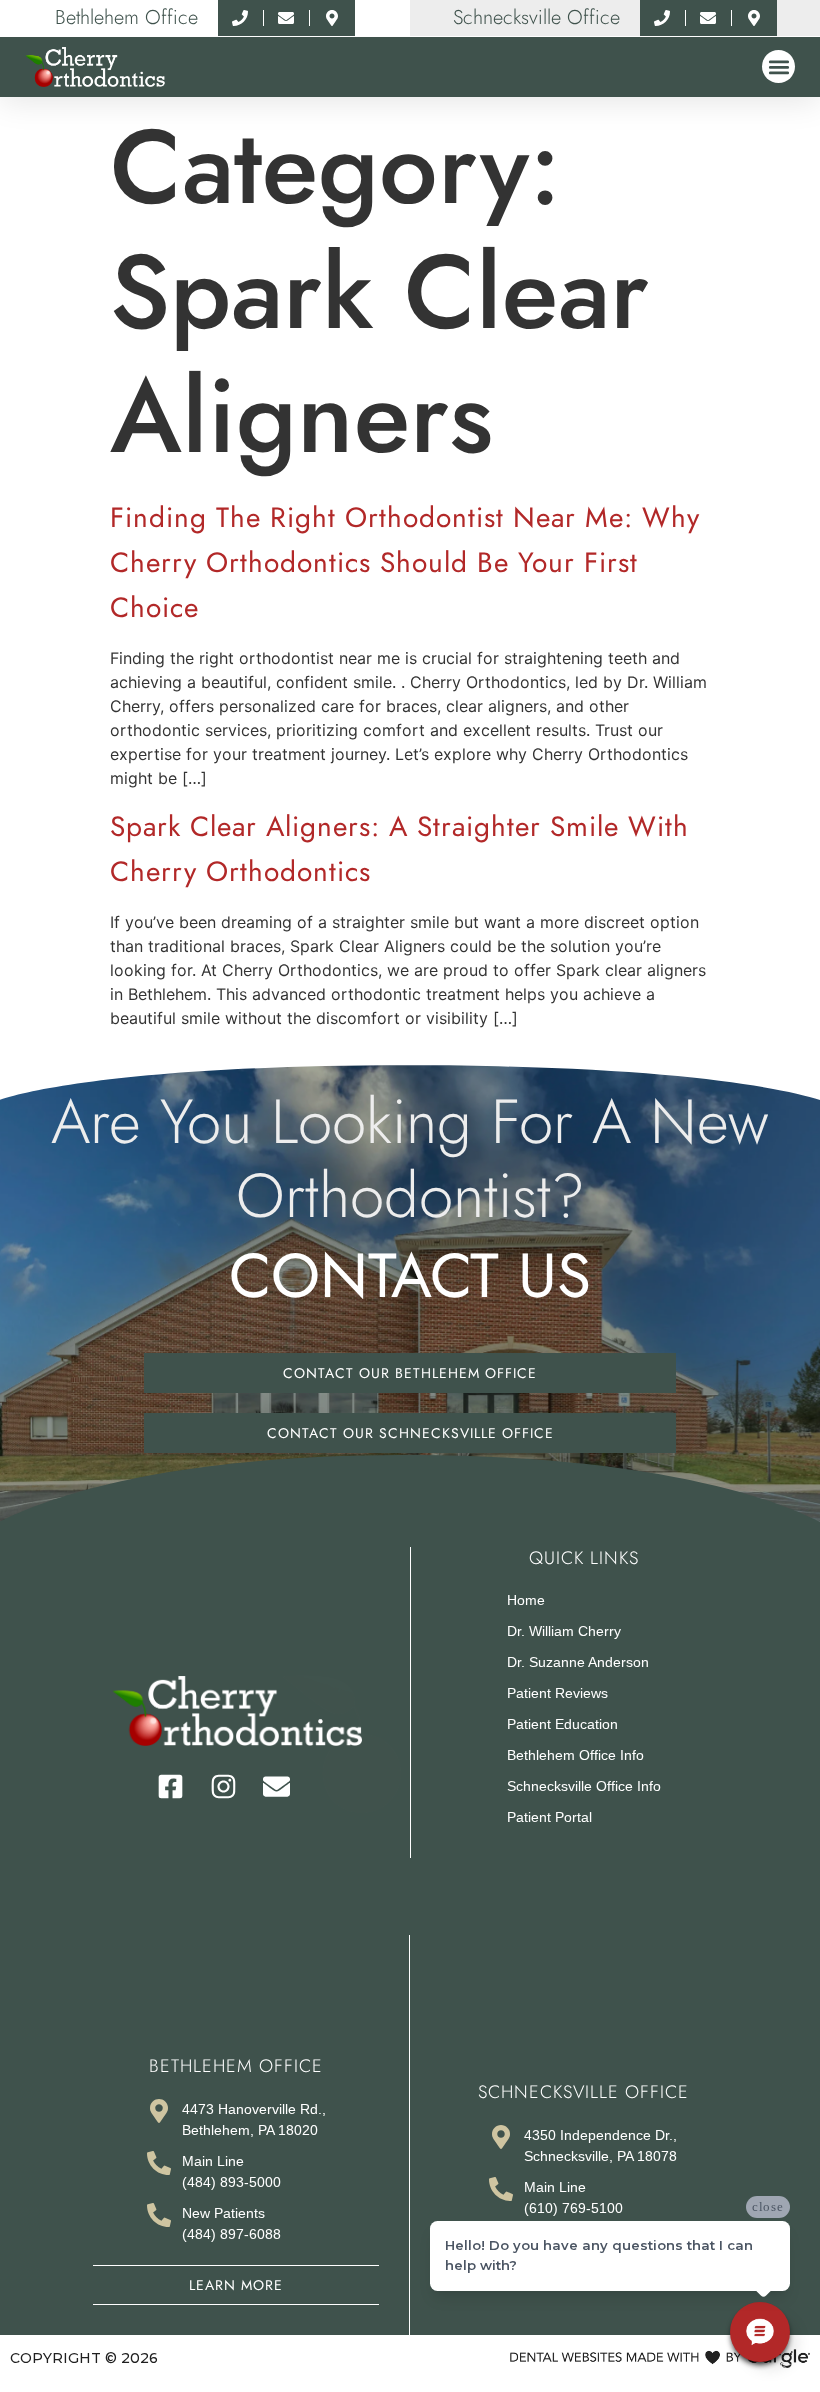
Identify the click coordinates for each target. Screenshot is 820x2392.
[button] (778, 66)
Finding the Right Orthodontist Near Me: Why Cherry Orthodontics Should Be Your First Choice (405, 562)
